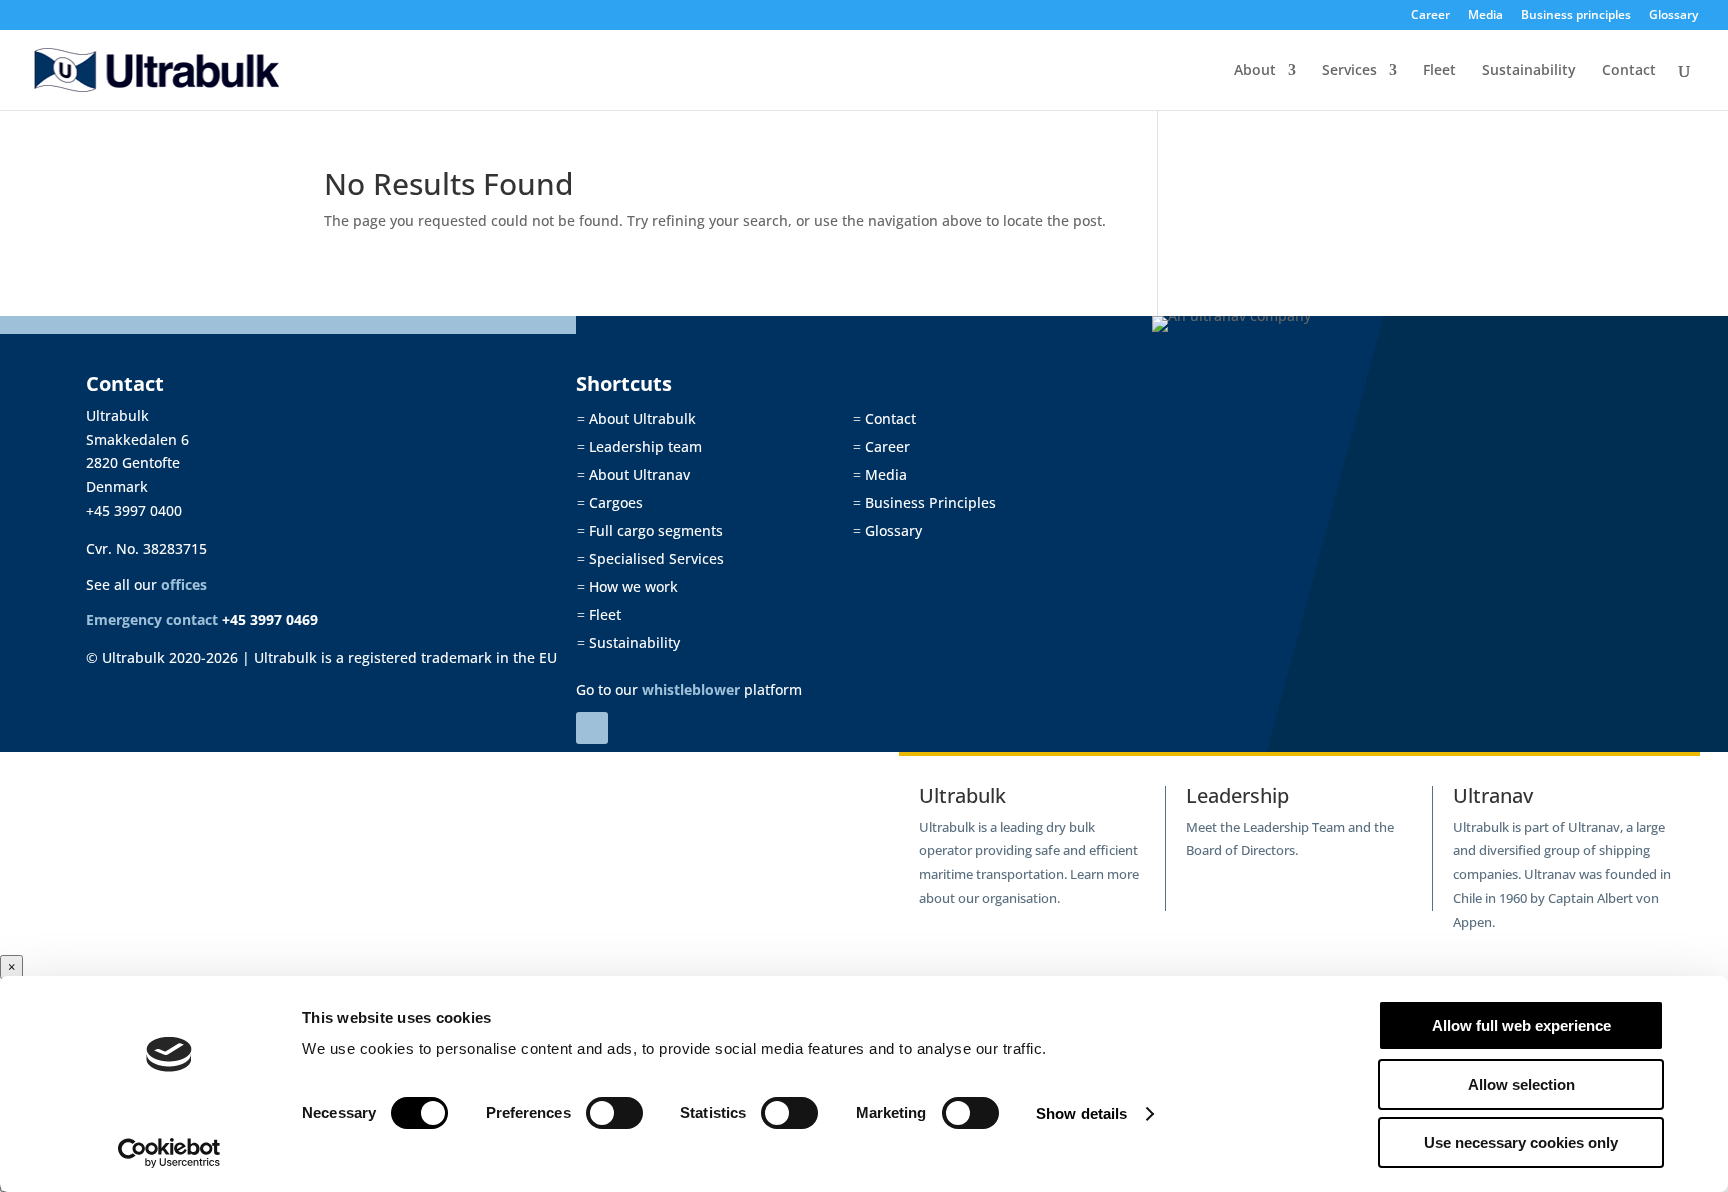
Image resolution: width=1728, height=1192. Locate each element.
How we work (627, 586)
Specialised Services (650, 558)
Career (1430, 16)
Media (1485, 16)
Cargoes (610, 502)
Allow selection (1521, 1084)
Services (1349, 71)
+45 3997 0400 (134, 510)
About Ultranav (633, 474)
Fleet (1439, 71)
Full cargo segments (650, 530)
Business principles (1576, 16)
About (1255, 71)
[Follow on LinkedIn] (592, 728)
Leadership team (639, 446)
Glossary (1673, 16)
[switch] (614, 1113)
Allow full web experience (1521, 1025)
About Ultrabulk (636, 418)
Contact (1629, 71)
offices (184, 584)
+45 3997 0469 (270, 619)
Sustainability (1529, 71)
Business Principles (924, 502)
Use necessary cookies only (1521, 1142)
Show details (1081, 1113)
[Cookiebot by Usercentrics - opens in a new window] (169, 1153)
